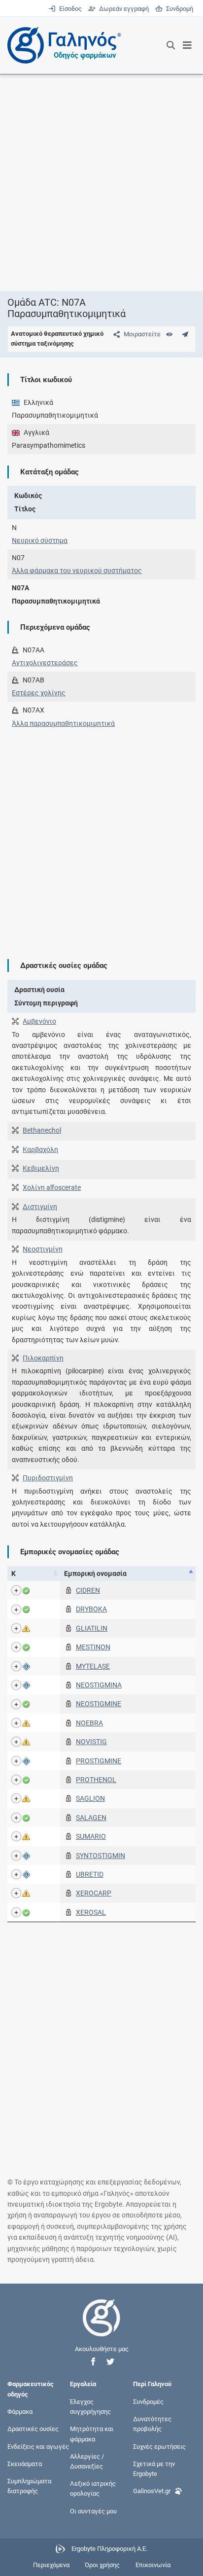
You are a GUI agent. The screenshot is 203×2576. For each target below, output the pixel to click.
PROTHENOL (96, 1780)
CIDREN (88, 1590)
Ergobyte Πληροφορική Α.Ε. (109, 2549)
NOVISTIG (91, 1742)
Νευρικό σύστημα (40, 540)
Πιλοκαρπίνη (43, 1358)
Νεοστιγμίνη (43, 1249)
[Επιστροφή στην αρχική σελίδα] (101, 2327)
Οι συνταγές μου (93, 2511)
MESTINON (93, 1647)
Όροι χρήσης (102, 2565)
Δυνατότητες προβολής (152, 2424)
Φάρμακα (20, 2412)
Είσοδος (69, 9)
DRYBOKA (91, 1609)
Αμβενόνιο (39, 1021)
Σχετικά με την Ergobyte (154, 2468)
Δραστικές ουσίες (33, 2429)
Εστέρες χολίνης (39, 693)
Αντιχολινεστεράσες (45, 663)
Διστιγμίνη (40, 1207)
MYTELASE (93, 1666)
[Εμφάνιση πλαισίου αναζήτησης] (171, 45)
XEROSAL (91, 1912)
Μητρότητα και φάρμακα (92, 2434)
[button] (93, 2362)
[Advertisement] (101, 182)
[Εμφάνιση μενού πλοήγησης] (187, 45)
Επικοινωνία (153, 2565)
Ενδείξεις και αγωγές (38, 2446)
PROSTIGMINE (99, 1761)
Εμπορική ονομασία (95, 1574)
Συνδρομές (148, 2402)
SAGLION (90, 1798)
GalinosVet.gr (152, 2491)
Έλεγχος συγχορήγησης (90, 2407)
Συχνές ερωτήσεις (159, 2446)
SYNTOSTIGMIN (101, 1856)
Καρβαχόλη (40, 1149)
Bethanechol (42, 1130)
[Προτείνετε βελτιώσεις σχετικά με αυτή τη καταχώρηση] (185, 334)
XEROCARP (94, 1893)
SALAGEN (91, 1818)
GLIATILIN (92, 1628)
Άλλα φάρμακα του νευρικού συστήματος (77, 571)
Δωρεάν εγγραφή (123, 9)
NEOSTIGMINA (99, 1685)
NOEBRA (89, 1723)
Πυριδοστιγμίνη (48, 1478)
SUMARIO (91, 1836)
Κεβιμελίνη (41, 1168)
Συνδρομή (178, 9)
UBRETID (90, 1874)
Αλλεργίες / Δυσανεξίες (87, 2461)
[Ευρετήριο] (169, 334)
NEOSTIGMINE (99, 1704)
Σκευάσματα (25, 2463)
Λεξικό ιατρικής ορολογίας (93, 2488)
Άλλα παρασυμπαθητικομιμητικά (63, 723)
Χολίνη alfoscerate (52, 1187)
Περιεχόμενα (51, 2565)
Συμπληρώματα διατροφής (29, 2486)
